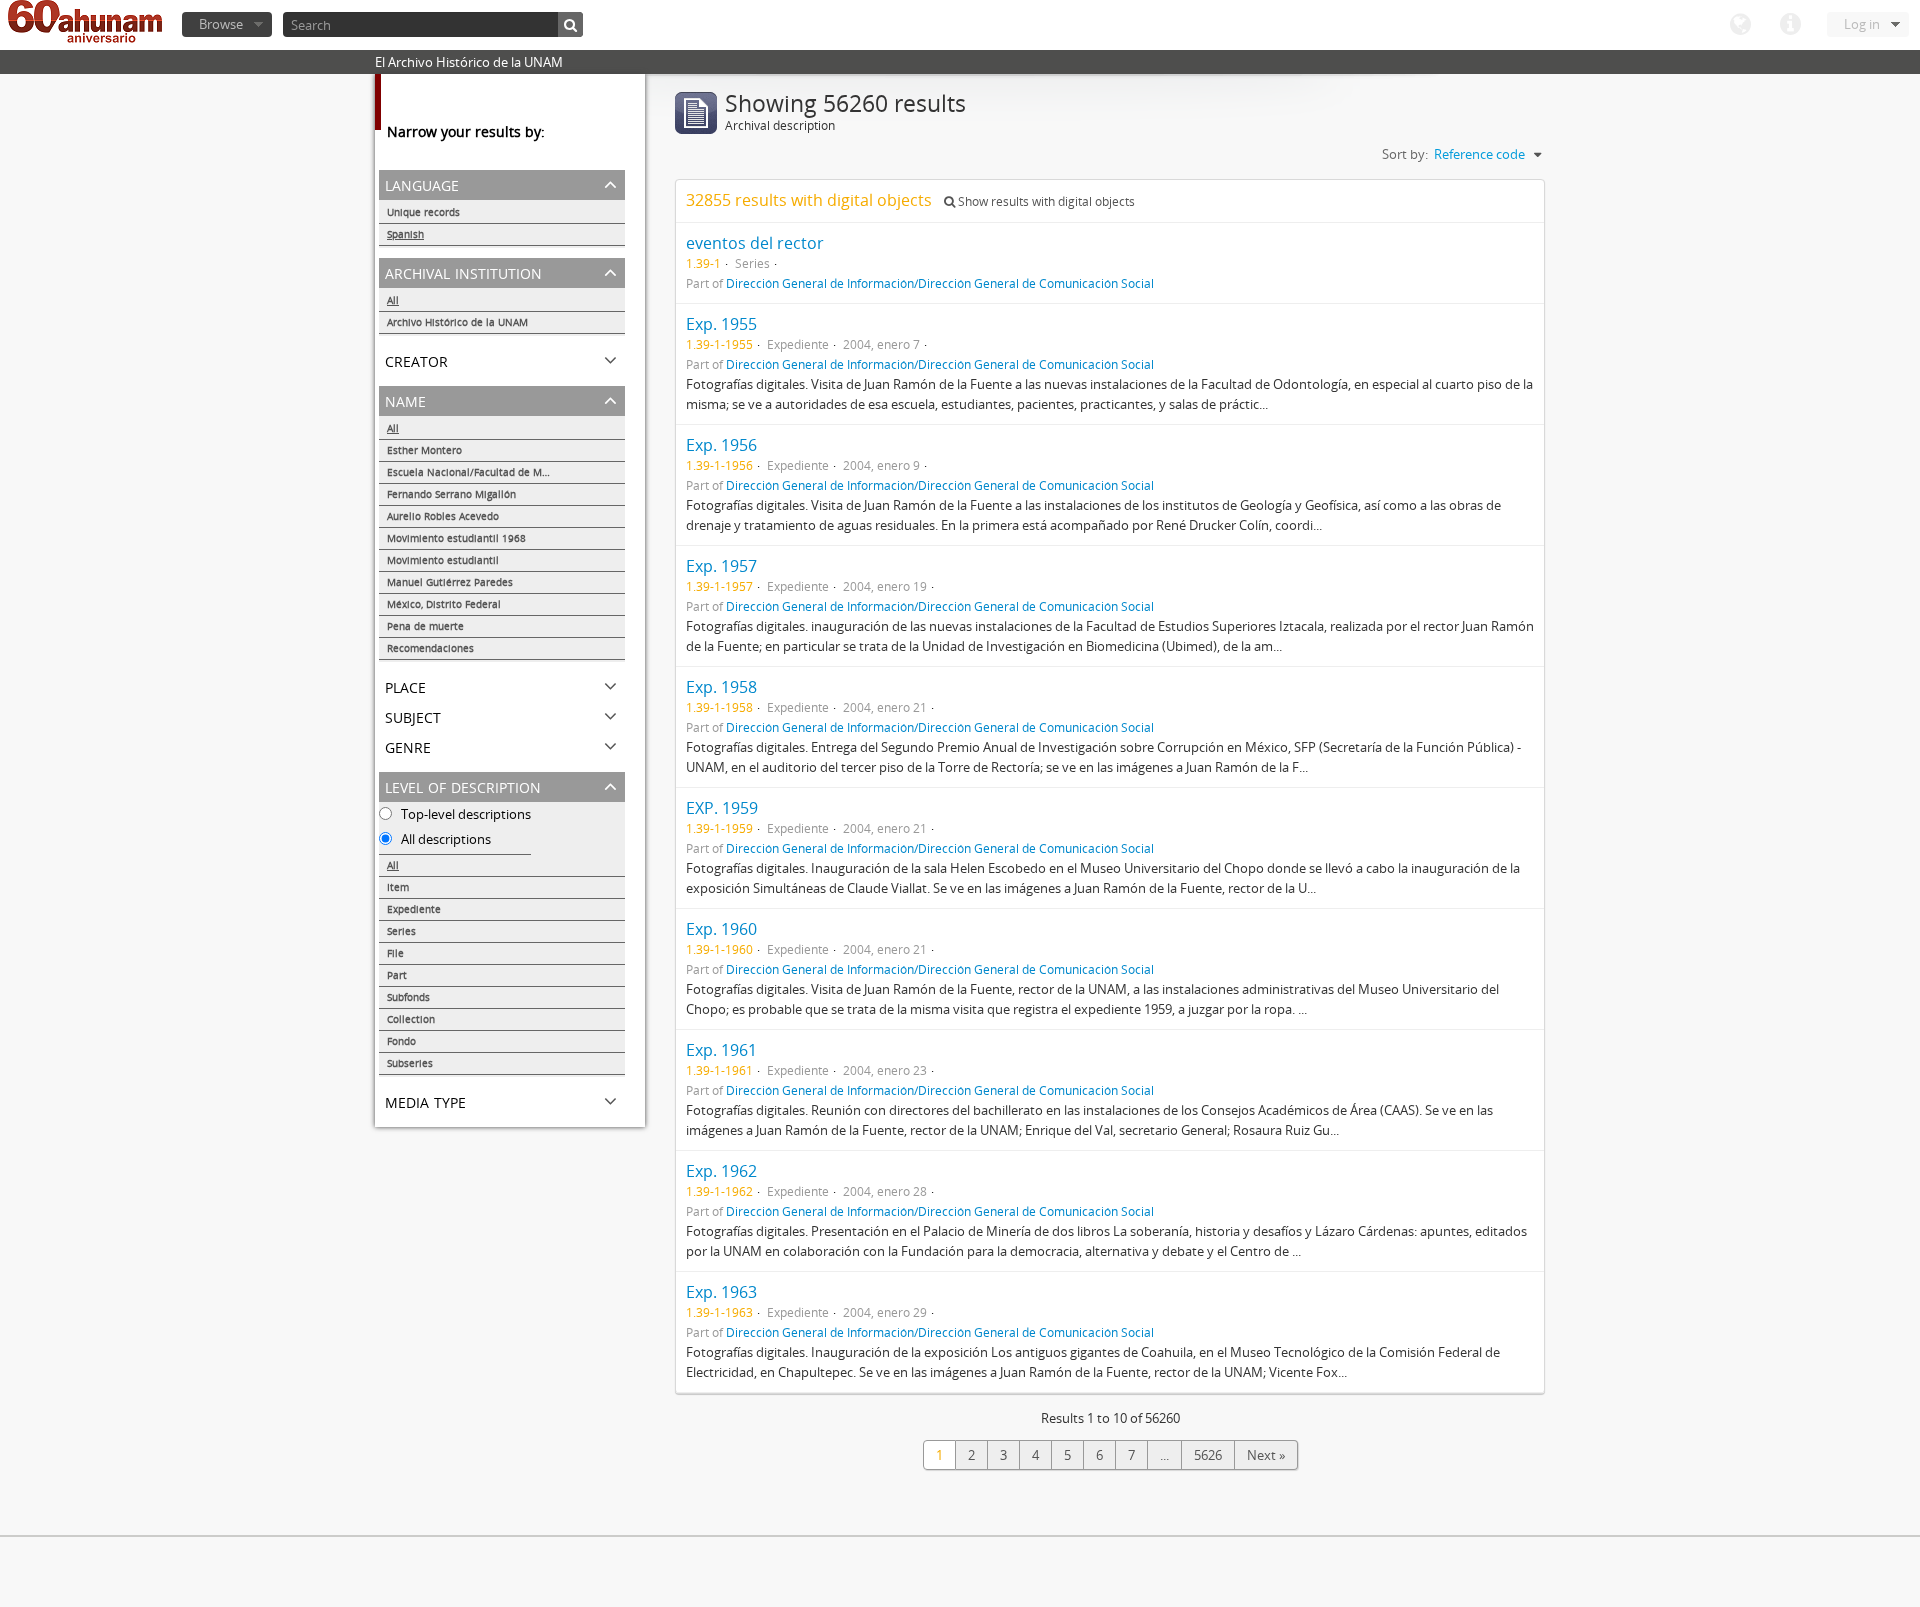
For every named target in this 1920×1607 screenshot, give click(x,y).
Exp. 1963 (721, 1292)
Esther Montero (424, 450)
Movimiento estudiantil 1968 (456, 538)
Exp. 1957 (721, 566)
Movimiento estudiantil (443, 560)
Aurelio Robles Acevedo (443, 516)
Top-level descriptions (464, 814)
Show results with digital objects (1045, 201)
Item (398, 887)
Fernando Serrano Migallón (451, 494)
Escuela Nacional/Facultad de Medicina (482, 472)
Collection (411, 1019)
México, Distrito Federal (444, 604)
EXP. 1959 (722, 808)
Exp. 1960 (721, 929)
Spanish (405, 234)
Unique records (423, 212)
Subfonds (408, 997)
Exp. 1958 (721, 687)
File (395, 953)
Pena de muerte (425, 626)
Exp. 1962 (721, 1171)
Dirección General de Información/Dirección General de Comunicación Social (940, 283)
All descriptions (444, 839)
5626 (1208, 1455)
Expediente (414, 909)
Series (401, 931)
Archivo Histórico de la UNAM (457, 322)
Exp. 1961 (721, 1050)
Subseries (410, 1063)
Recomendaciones (430, 648)
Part (397, 975)
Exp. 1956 (721, 445)
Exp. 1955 (721, 324)
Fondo (401, 1041)
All (393, 300)
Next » (1266, 1455)
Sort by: (1405, 154)
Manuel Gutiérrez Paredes (450, 582)
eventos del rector (755, 243)
